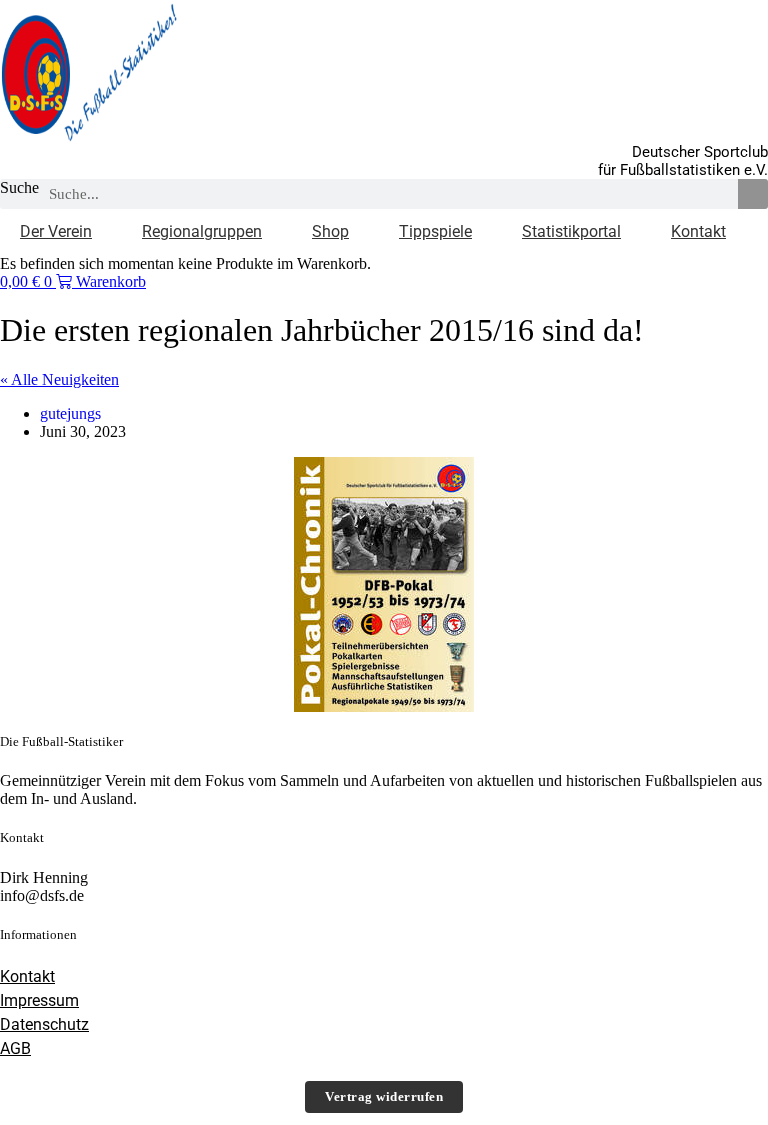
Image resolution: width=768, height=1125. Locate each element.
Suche (19, 187)
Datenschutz (44, 1024)
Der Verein (56, 231)
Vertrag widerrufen (384, 1096)
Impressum (39, 1000)
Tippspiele (435, 231)
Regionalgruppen (202, 231)
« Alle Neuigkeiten (59, 379)
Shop (330, 231)
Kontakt (698, 231)
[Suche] (753, 194)
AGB (15, 1048)
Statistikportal (571, 231)
